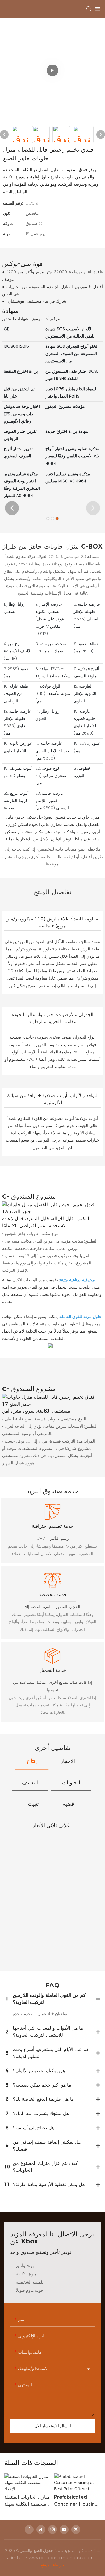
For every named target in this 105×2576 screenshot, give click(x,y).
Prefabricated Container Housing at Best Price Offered (76, 2501)
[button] (12, 508)
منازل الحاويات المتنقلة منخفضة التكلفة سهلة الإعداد (27, 2501)
